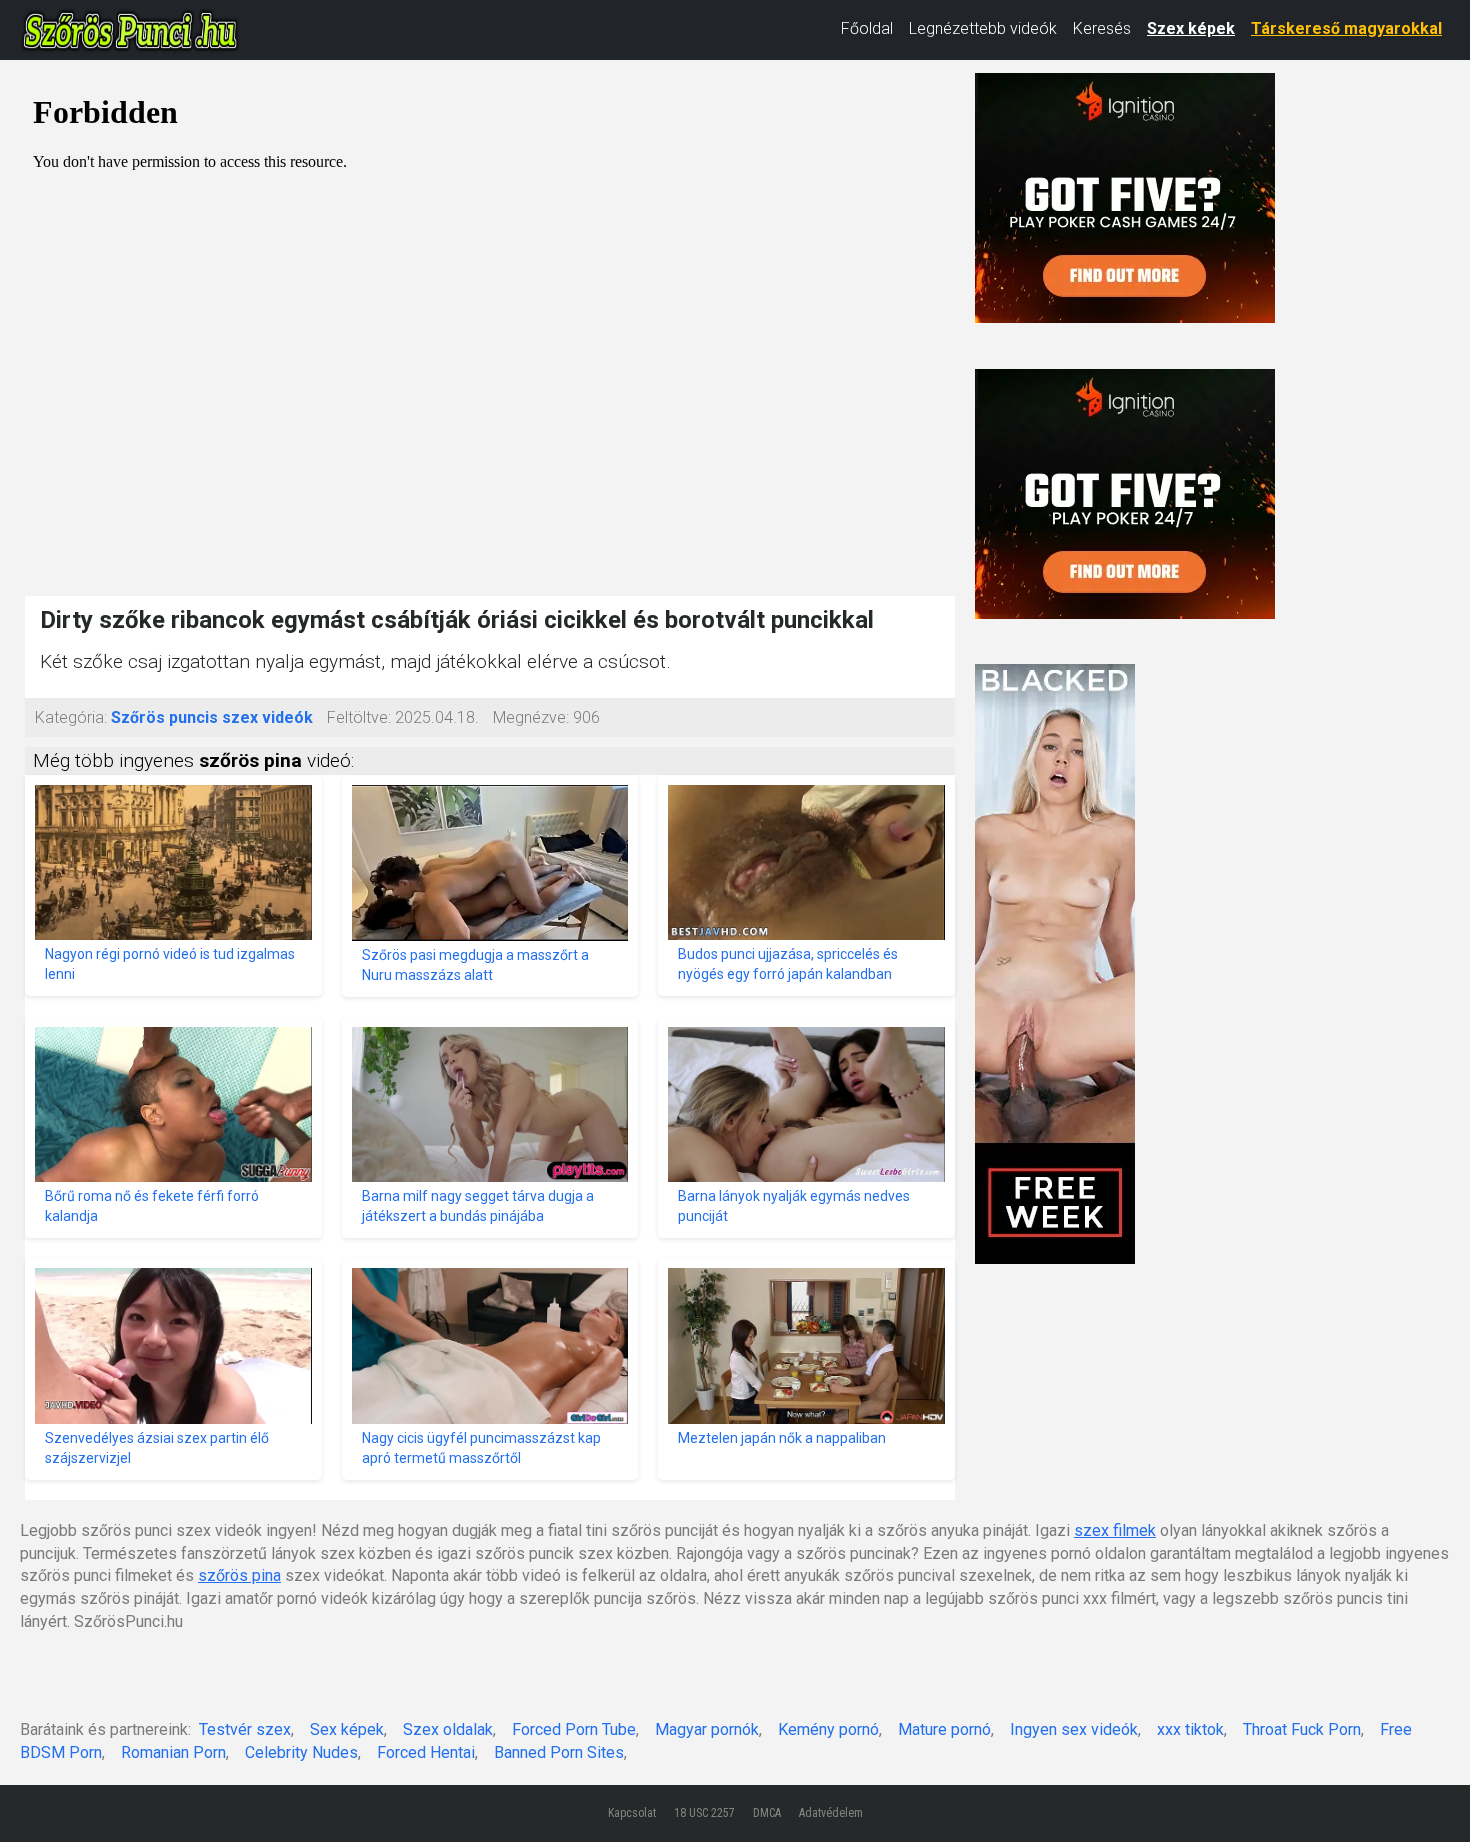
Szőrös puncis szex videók (212, 717)
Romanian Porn (173, 1752)
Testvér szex (245, 1729)
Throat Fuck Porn (1302, 1729)
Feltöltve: (359, 717)
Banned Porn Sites (559, 1752)
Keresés (1102, 28)
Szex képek (1191, 28)
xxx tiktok (1190, 1729)
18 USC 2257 (704, 1813)
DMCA (767, 1813)
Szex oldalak (448, 1729)
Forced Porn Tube (574, 1729)
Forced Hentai (426, 1752)
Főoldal (867, 28)
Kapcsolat (632, 1813)
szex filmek (1115, 1530)
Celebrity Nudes (301, 1752)
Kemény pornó (828, 1729)
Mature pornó (944, 1729)
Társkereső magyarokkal (1346, 28)
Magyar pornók (707, 1729)
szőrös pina (239, 1575)
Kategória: (71, 717)
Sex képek (347, 1729)
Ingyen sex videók (1074, 1729)
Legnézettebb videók (983, 28)
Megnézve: (531, 717)
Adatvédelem (831, 1813)
